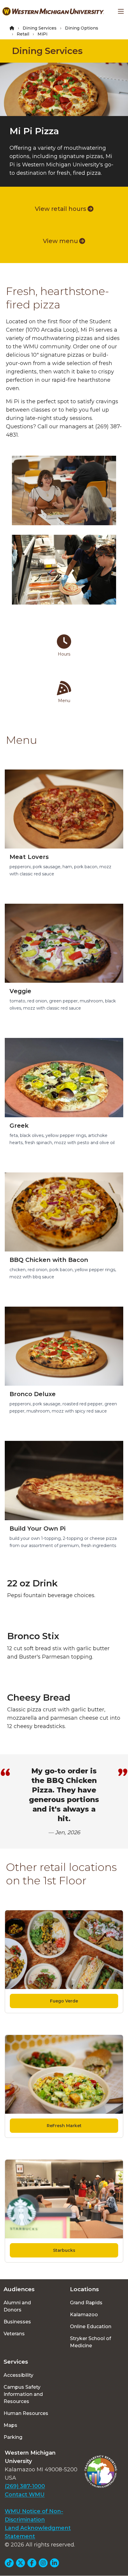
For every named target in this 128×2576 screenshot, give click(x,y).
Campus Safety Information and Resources (23, 2394)
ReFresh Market (64, 2126)
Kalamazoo (84, 2315)
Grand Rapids (86, 2303)
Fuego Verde (64, 2001)
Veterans (14, 2334)
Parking (13, 2437)
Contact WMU (25, 2495)
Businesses (17, 2322)
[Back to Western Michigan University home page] (53, 11)
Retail (23, 34)
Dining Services (40, 28)
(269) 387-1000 (25, 2486)
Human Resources (26, 2413)
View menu (60, 241)
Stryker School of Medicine (90, 2342)
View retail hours (61, 209)
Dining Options (82, 28)
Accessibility (18, 2375)
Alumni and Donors (17, 2306)
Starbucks (64, 2250)
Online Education (91, 2327)
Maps (10, 2425)
